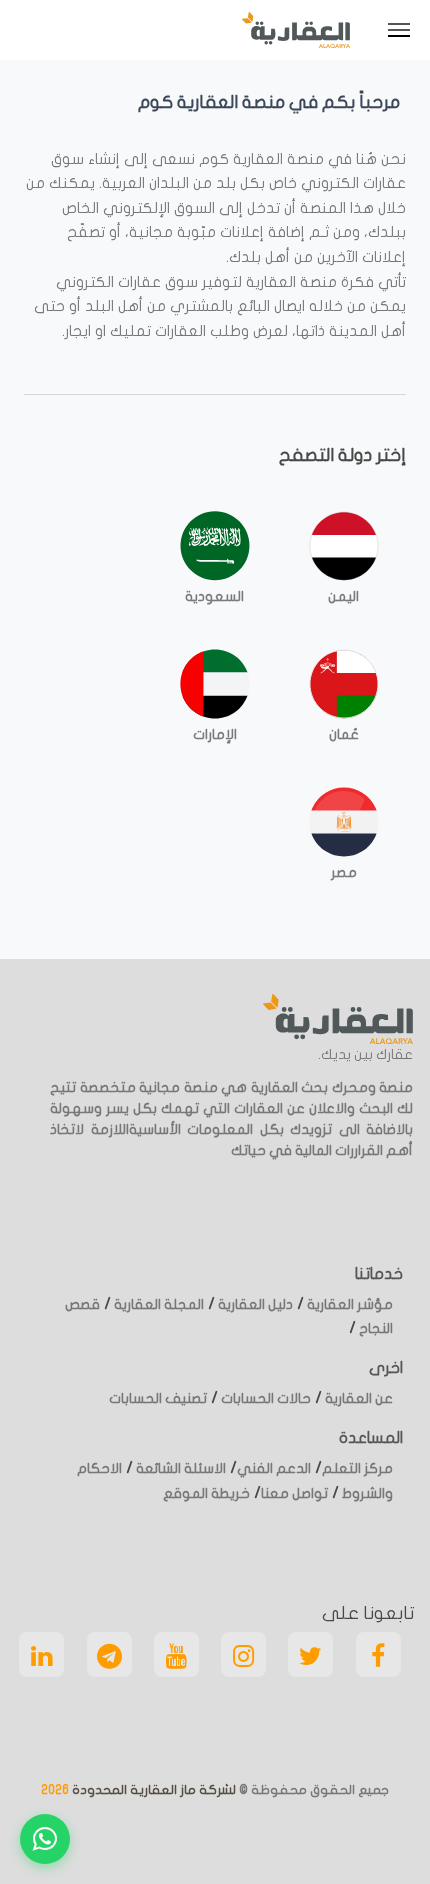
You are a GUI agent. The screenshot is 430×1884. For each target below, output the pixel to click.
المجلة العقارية (157, 1304)
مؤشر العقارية (348, 1304)
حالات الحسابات (264, 1398)
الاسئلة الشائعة (179, 1468)
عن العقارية (357, 1398)
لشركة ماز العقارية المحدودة (152, 1790)
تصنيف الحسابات (158, 1398)
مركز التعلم (357, 1468)
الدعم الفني (274, 1468)
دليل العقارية (254, 1304)
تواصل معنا (294, 1493)
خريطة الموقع (206, 1493)
